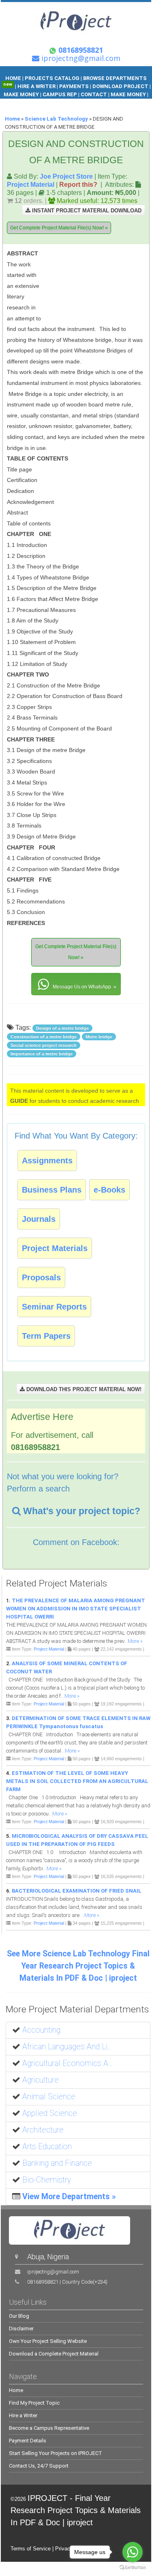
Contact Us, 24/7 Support (39, 2466)
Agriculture (41, 2080)
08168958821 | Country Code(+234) (67, 2282)
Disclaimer (21, 2329)
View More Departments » (69, 2197)
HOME (13, 78)
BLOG (66, 103)
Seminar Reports (54, 1307)
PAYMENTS (74, 86)
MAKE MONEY (22, 94)
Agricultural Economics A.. (67, 2063)
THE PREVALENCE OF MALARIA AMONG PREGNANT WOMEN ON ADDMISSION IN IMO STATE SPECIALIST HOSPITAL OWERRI (76, 1609)
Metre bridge (99, 1037)
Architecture (43, 2130)
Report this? (78, 184)
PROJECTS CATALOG (52, 78)
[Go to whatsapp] (133, 2552)
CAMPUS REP (60, 94)
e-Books (109, 1190)
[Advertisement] (94, 286)
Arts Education (47, 2147)
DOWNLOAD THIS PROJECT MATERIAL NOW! (83, 1389)
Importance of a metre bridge (42, 1054)
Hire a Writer (23, 2415)
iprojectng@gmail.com (53, 2272)
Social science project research (44, 1045)
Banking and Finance (57, 2163)
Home (12, 119)
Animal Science (49, 2097)
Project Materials (55, 1248)
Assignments (47, 1160)
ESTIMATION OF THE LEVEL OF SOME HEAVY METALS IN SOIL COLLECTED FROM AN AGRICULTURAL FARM (77, 1781)
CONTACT (94, 94)
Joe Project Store (66, 176)
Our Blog (19, 2316)
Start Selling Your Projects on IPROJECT (56, 2453)
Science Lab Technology (56, 119)
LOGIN (85, 103)
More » (135, 1641)
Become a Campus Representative (49, 2428)
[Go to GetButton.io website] (133, 2568)
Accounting (41, 2030)
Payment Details (28, 2441)
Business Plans (52, 1190)
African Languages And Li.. (67, 2047)
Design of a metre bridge (62, 1028)
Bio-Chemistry (47, 2180)
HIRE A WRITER (36, 86)
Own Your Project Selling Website (48, 2341)
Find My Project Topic (34, 2403)
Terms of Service (31, 2549)
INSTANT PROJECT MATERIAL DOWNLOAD (86, 211)
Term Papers (46, 1336)
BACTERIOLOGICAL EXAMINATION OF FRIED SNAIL (77, 1891)
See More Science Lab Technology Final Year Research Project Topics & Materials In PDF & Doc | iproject (78, 1966)
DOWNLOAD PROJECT (121, 86)
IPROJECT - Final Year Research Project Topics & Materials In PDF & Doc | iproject (76, 2510)
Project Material (31, 184)
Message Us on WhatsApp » (84, 987)
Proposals (41, 1277)
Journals (39, 1219)
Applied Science (50, 2113)
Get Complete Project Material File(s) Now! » (59, 228)
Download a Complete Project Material (54, 2354)
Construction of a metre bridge (44, 1037)
